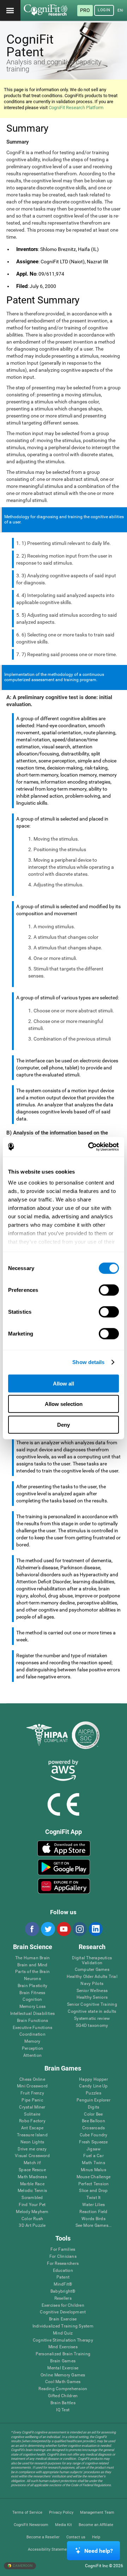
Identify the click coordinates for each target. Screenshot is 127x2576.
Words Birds (93, 2219)
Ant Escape (32, 2128)
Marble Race (32, 2184)
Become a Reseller (43, 2537)
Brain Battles (63, 2403)
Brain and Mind (32, 1965)
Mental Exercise (63, 2368)
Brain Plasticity (33, 1986)
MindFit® (63, 2284)
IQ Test (63, 2410)
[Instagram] (79, 1929)
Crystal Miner (32, 2107)
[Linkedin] (95, 1929)
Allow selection (64, 1404)
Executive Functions (33, 2028)
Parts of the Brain (32, 1972)
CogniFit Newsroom (31, 2525)
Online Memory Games (63, 2375)
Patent (63, 2277)
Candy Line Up (93, 2086)
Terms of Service (27, 2512)
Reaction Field (93, 2212)
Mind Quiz (63, 2333)
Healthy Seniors (92, 1997)
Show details (88, 1362)
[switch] (109, 1290)
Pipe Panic (32, 2100)
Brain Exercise (63, 2319)
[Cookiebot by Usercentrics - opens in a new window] (90, 1147)
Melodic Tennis (32, 2191)
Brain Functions (33, 2021)
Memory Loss (33, 2007)
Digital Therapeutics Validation (92, 1961)
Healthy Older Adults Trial (92, 1977)
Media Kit (64, 2525)
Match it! (32, 2163)
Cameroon (22, 2566)
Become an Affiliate (96, 2525)
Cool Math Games (63, 2382)
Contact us (76, 2537)
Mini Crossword (32, 2086)
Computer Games (92, 1970)
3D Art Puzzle (32, 2226)
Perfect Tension (94, 2184)
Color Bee (93, 2114)
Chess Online (32, 2079)
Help (96, 2537)
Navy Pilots (92, 1984)
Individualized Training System (63, 2326)
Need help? (99, 2551)
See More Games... (94, 2226)
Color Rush (32, 2219)
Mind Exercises (63, 2347)
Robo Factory (32, 2121)
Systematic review (92, 2019)
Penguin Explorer (93, 2100)
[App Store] (64, 1848)
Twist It (94, 2198)
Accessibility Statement (49, 2549)
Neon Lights (32, 2142)
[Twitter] (48, 1929)
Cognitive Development (63, 2312)
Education (63, 2271)
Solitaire (32, 2114)
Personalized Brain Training (63, 2354)
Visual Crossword (32, 2156)
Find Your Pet (32, 2205)
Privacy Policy (61, 2512)
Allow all (64, 1383)
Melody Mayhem (32, 2212)
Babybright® (63, 2291)
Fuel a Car (93, 2156)
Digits (93, 2107)
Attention (32, 2056)
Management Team (97, 2512)
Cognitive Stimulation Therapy (63, 2340)
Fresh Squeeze (93, 2142)
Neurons (32, 1979)
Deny (64, 1424)
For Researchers (63, 2264)
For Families (63, 2250)
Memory (32, 2041)
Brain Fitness (32, 1993)
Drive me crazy (32, 2149)
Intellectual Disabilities (33, 2014)
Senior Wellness (92, 1991)
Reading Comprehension (63, 2389)
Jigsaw (93, 2149)
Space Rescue (32, 2170)
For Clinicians (63, 2257)
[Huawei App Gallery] (64, 1886)
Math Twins (93, 2163)
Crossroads (93, 2128)
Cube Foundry (94, 2135)
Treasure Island (32, 2135)
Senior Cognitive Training (92, 2005)
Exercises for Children (63, 2305)
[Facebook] (32, 1929)
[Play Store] (64, 1867)
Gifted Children (63, 2396)
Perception (32, 2049)
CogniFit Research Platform (76, 108)
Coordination (32, 2034)
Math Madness (32, 2177)
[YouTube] (64, 1929)
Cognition (32, 2000)
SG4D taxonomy (92, 2026)
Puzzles (93, 2093)
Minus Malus (93, 2170)
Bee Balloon (93, 2121)
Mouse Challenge (94, 2177)
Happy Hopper (93, 2079)
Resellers (63, 2298)
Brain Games (63, 2361)
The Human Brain (33, 1958)
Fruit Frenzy (32, 2093)
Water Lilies (94, 2205)
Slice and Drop (93, 2191)
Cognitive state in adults (92, 2012)
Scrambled (32, 2198)
